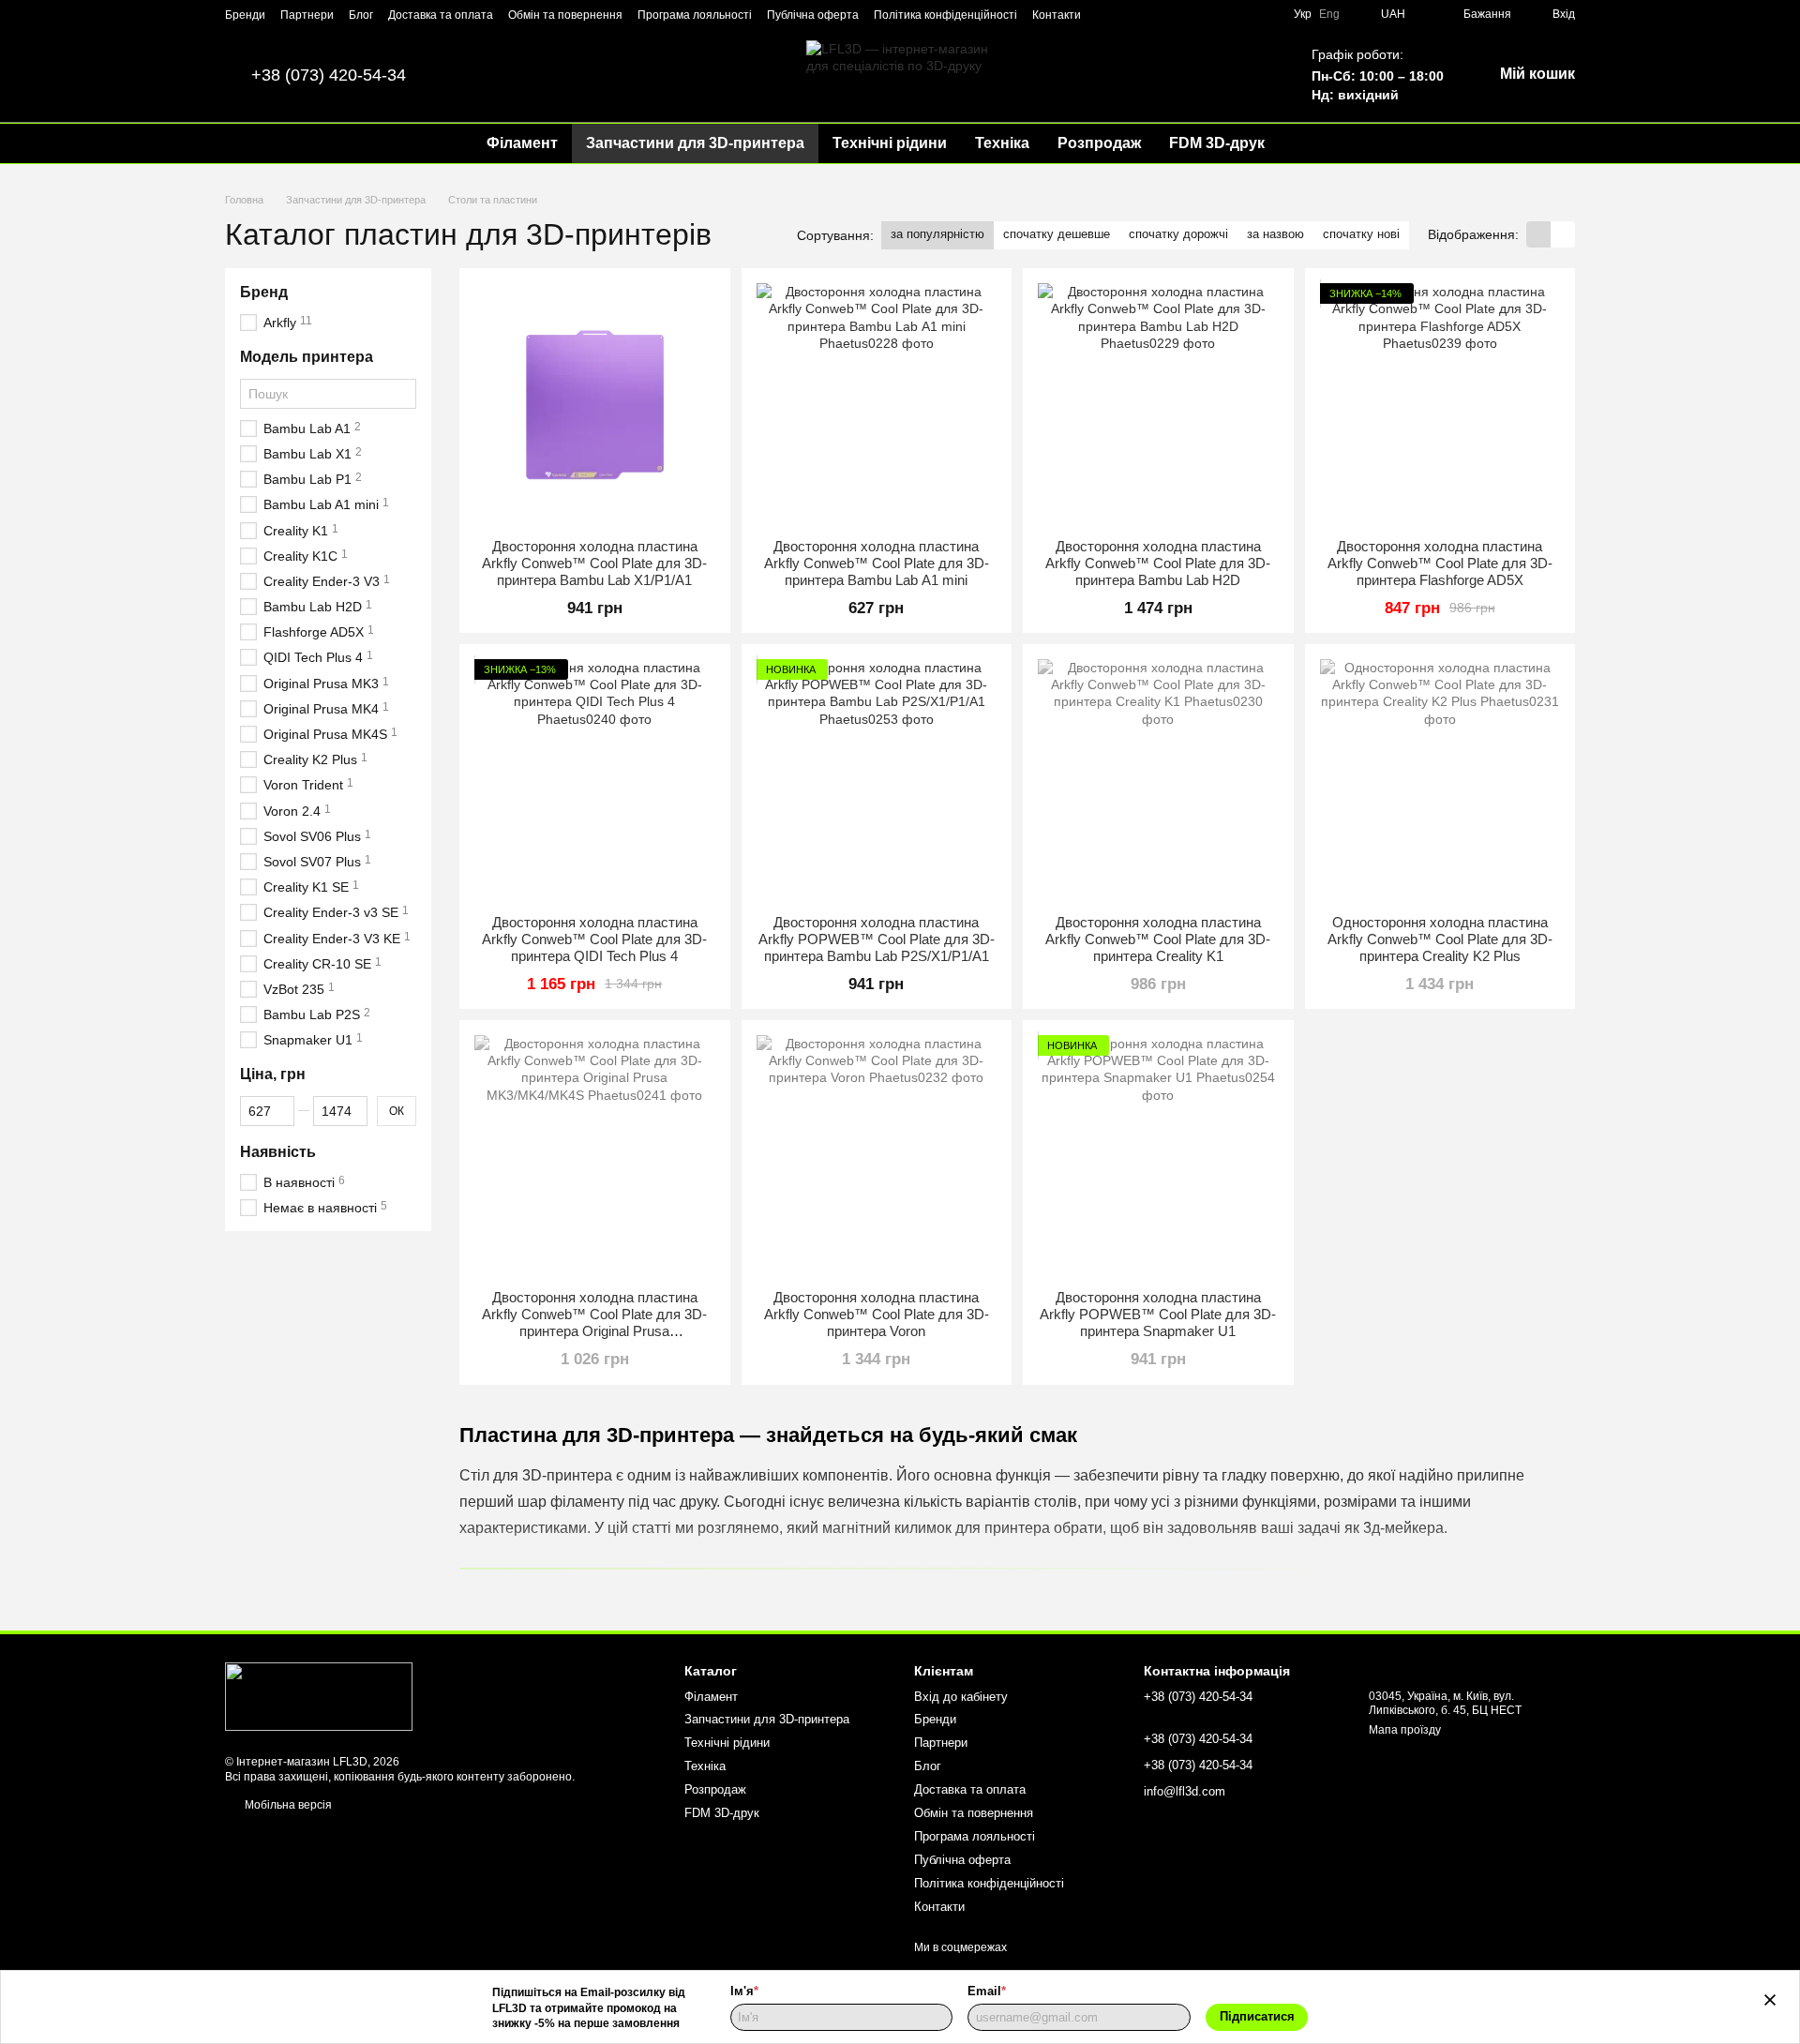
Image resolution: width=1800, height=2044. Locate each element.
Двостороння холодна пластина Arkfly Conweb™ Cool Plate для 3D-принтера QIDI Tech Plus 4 (594, 939)
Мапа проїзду (1405, 1730)
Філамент (522, 143)
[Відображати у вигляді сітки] (1538, 234)
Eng (1329, 14)
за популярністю (937, 234)
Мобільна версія (287, 1805)
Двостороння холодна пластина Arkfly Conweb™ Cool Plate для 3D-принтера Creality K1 (1158, 939)
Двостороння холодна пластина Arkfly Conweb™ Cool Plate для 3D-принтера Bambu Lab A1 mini (877, 563)
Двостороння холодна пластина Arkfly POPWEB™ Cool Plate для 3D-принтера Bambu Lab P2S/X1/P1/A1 (877, 939)
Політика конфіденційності (945, 15)
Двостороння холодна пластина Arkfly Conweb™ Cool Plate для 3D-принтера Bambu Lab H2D (1158, 563)
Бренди (245, 15)
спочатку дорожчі (1178, 234)
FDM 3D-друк (1217, 143)
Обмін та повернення (565, 15)
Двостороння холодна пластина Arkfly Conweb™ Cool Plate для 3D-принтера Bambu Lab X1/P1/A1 (594, 563)
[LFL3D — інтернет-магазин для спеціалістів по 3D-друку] (319, 1696)
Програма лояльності (695, 15)
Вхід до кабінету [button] (961, 1697)
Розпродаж (1099, 143)
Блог (361, 15)
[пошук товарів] (1312, 143)
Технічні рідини (890, 143)
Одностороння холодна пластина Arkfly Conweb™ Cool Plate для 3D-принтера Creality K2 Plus (1440, 939)
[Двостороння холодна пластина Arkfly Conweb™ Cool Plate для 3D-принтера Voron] (877, 1156)
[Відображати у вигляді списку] (1563, 234)
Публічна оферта (813, 15)
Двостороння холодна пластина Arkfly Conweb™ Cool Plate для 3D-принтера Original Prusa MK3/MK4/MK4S (594, 1323)
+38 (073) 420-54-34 (329, 75)
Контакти (1057, 15)
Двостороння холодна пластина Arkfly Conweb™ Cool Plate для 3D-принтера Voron (877, 1314)
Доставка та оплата (441, 15)
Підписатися (1257, 2016)
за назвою (1275, 234)
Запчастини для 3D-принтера (695, 143)
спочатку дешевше (1057, 234)
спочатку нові (1361, 234)
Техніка (1002, 143)
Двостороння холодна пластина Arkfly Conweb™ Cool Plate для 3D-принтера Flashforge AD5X (1440, 563)
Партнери (307, 15)
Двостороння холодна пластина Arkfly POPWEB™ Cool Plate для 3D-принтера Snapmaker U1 (1158, 1314)
